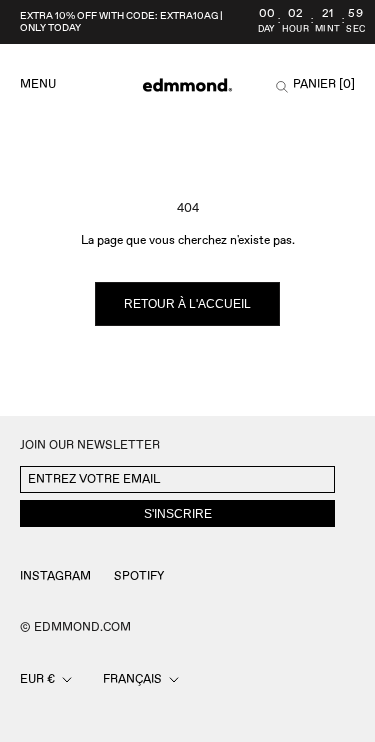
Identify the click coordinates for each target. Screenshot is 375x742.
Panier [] (324, 85)
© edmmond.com (75, 627)
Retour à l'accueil (187, 304)
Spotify (139, 576)
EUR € (37, 679)
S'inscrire (178, 514)
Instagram (55, 576)
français (132, 679)
